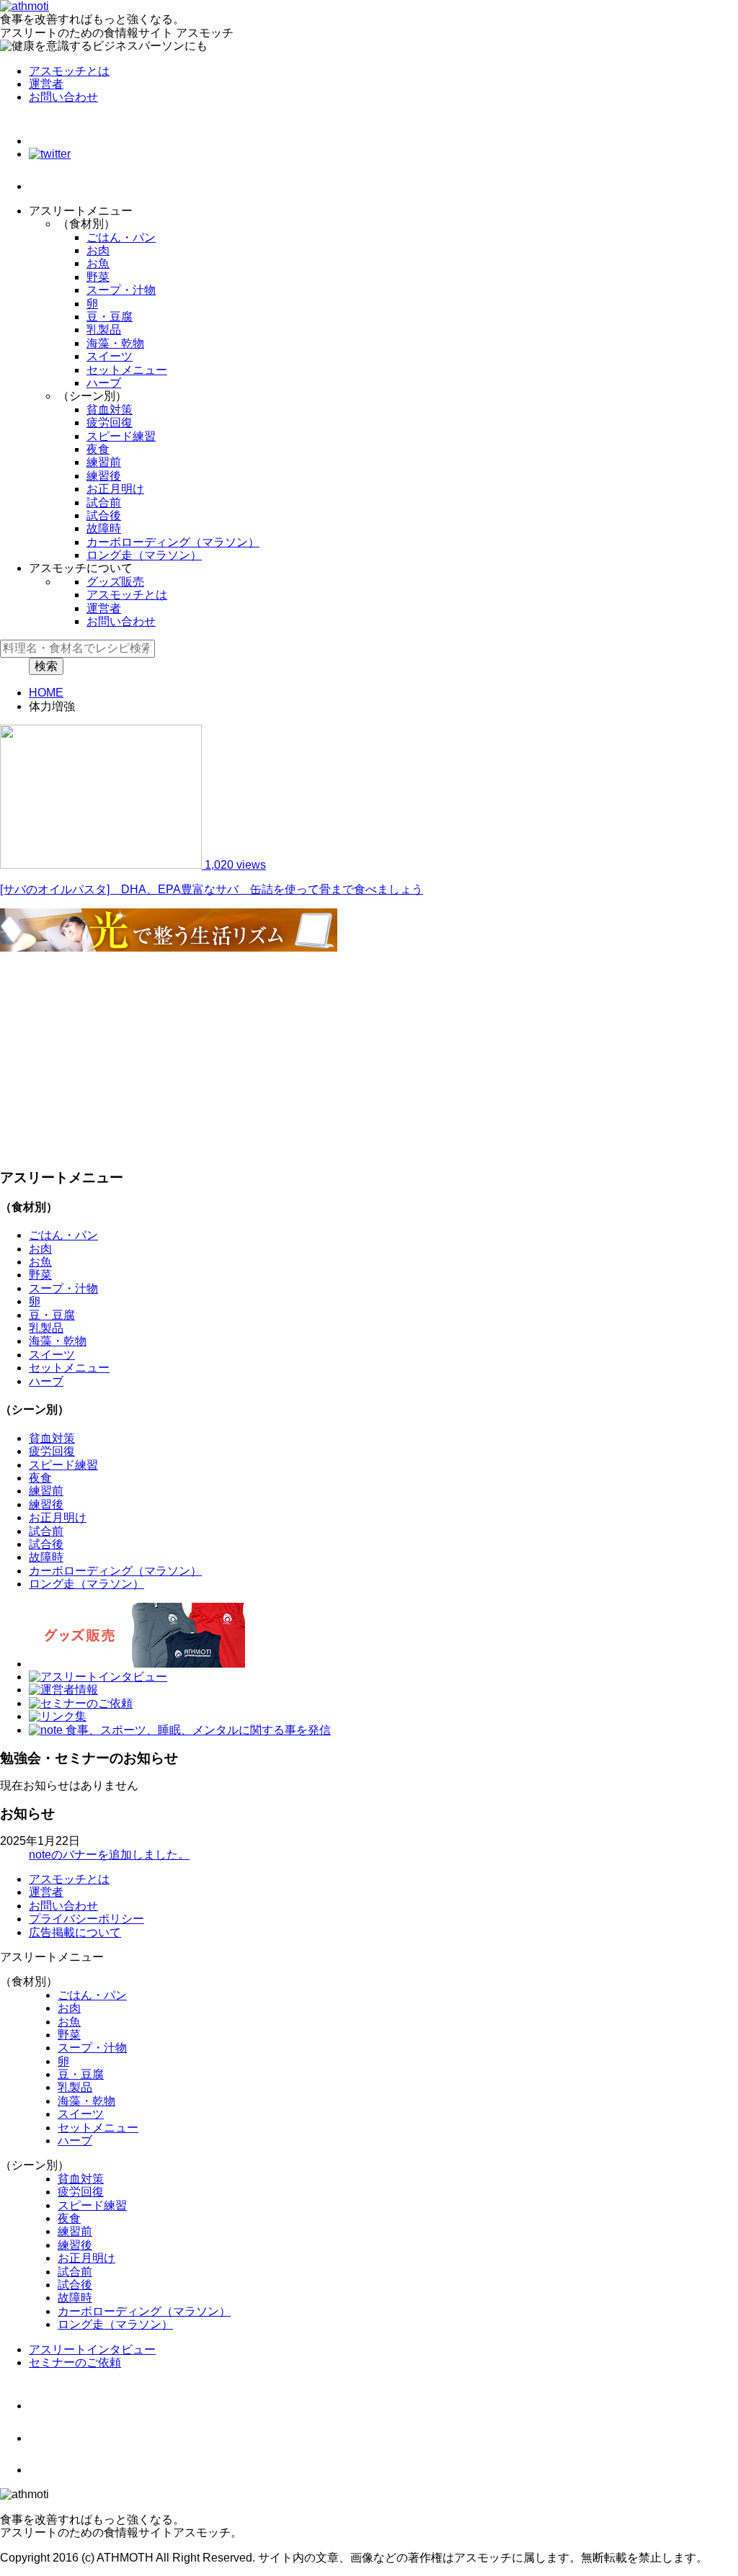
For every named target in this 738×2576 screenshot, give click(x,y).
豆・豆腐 (110, 317)
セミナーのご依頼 (75, 2362)
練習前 (104, 462)
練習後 (104, 476)
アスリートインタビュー (92, 2349)
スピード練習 (121, 436)
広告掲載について (75, 1932)
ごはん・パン (121, 237)
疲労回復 (110, 422)
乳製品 (104, 330)
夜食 (98, 449)
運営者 (46, 84)
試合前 (104, 502)
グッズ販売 (115, 582)
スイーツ (110, 356)
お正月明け (115, 489)
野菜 (98, 277)
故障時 (104, 528)
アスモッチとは (69, 71)
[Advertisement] (369, 1055)
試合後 (104, 515)
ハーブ (104, 383)
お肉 (98, 250)
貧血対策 (110, 410)
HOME (46, 693)
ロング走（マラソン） (144, 555)
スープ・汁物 (121, 290)
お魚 (98, 263)
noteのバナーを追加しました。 (109, 1855)
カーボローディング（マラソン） (173, 542)
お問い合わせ (63, 97)
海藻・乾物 (115, 343)
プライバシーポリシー (86, 1919)
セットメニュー (127, 370)
